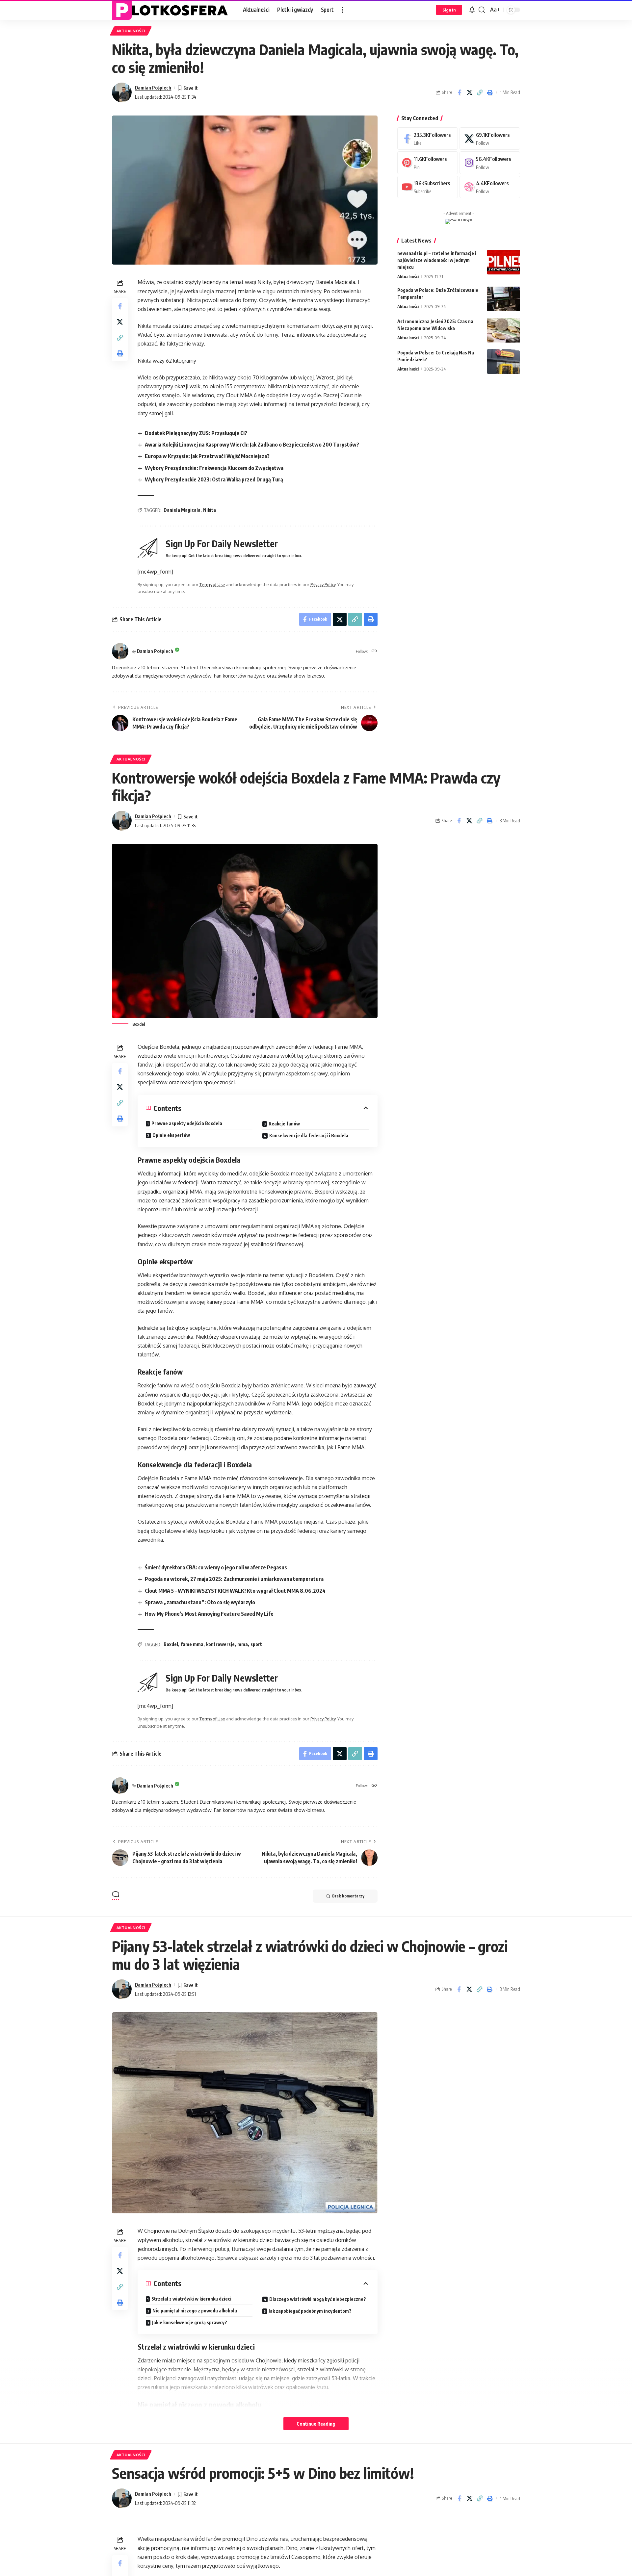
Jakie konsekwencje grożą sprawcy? (190, 2322)
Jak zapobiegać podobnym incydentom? (310, 2311)
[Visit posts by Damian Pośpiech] (122, 92)
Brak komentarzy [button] (348, 1896)
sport (256, 1644)
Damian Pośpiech (153, 88)
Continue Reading (316, 2424)
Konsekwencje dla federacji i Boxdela (309, 1135)
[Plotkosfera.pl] (172, 10)
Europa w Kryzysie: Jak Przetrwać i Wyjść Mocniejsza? (207, 456)
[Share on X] (469, 92)
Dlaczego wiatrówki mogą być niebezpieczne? (318, 2299)
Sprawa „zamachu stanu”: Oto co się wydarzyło (200, 1602)
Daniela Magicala (182, 510)
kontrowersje (220, 1644)
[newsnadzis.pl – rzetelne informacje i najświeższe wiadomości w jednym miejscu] (504, 262)
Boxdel (171, 1644)
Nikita (210, 510)
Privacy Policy (323, 584)
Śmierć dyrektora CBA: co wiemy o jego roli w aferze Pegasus (216, 1567)
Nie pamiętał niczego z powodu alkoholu (195, 2311)
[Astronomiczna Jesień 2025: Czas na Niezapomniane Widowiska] (504, 330)
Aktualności (131, 31)
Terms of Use (212, 584)
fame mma (192, 1644)
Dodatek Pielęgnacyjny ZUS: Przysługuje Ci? (196, 433)
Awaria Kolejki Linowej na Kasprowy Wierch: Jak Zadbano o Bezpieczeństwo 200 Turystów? (252, 445)
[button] (342, 10)
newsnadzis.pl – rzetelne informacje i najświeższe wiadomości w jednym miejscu (437, 260)
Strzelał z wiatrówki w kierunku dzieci (191, 2299)
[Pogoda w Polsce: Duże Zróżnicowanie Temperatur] (504, 299)
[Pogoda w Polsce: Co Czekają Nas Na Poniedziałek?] (504, 361)
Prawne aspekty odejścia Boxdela (187, 1123)
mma (243, 1644)
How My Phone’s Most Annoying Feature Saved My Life (209, 1614)
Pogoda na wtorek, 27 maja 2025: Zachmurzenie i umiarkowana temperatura (234, 1579)
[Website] (374, 651)
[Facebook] (428, 139)
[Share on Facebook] (459, 92)
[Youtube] (428, 187)
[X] (490, 139)
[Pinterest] (428, 163)
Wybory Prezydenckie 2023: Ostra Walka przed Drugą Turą (214, 479)
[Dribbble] (490, 187)
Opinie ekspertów (171, 1135)
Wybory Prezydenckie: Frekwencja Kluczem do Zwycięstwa (214, 468)
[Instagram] (490, 163)
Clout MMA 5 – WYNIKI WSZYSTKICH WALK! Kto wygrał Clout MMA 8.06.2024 (235, 1591)
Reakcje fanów (284, 1124)
